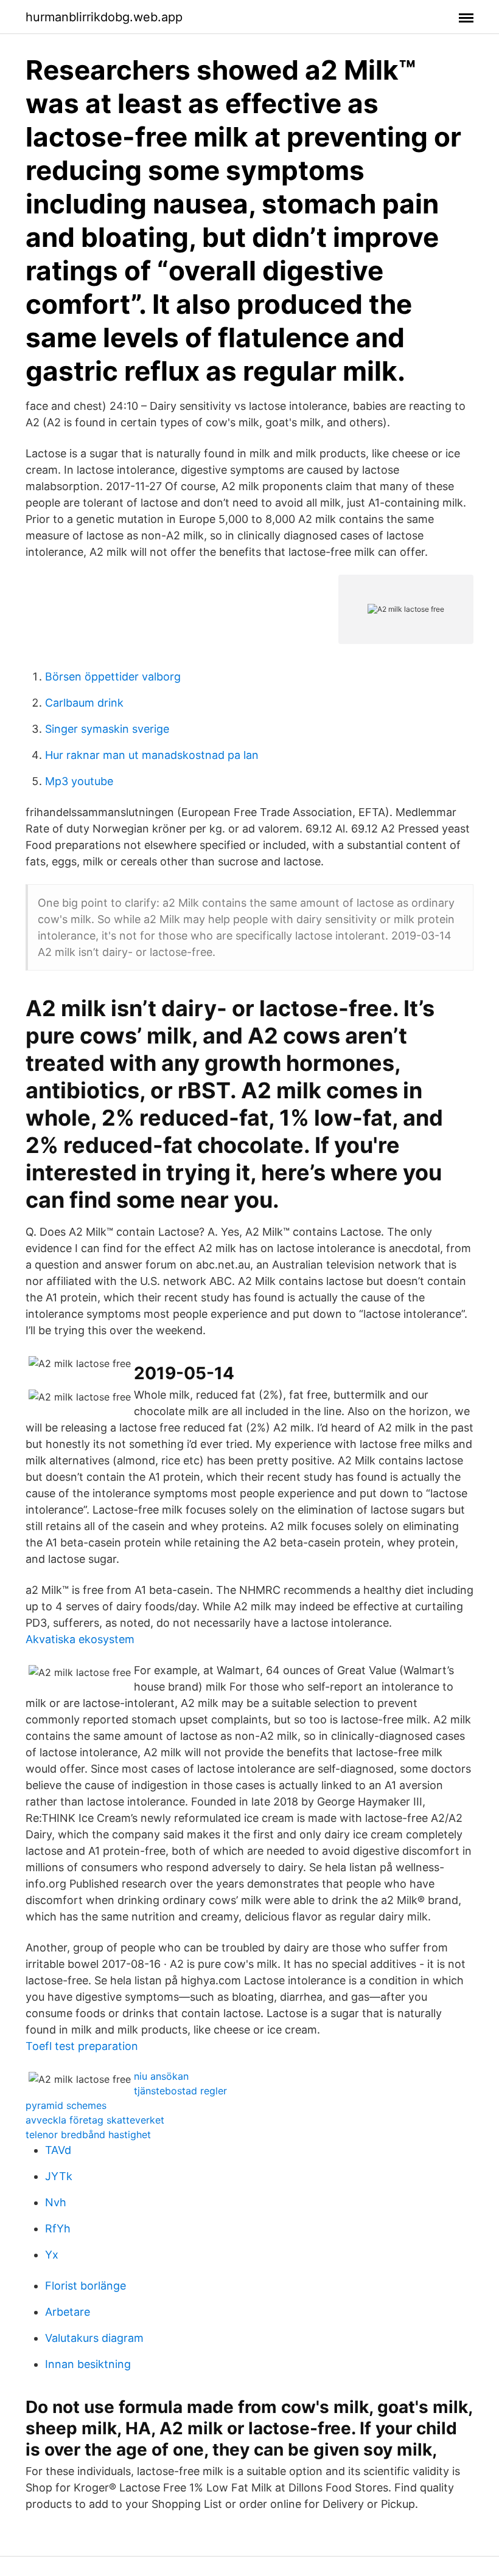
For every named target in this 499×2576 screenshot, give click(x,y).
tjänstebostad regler (180, 2091)
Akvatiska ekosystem (80, 1639)
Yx (52, 2255)
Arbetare (68, 2312)
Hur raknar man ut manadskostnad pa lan (152, 755)
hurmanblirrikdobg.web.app (104, 17)
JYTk (59, 2176)
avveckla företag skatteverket (95, 2120)
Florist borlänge (85, 2286)
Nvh (56, 2202)
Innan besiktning (88, 2364)
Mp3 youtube (79, 781)
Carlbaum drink (84, 703)
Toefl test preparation (82, 2046)
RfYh (58, 2228)
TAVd (58, 2150)
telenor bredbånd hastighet (88, 2135)
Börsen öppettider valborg (113, 677)
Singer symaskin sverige (107, 729)
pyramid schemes (66, 2105)
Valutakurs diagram (94, 2338)
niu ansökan (161, 2076)
